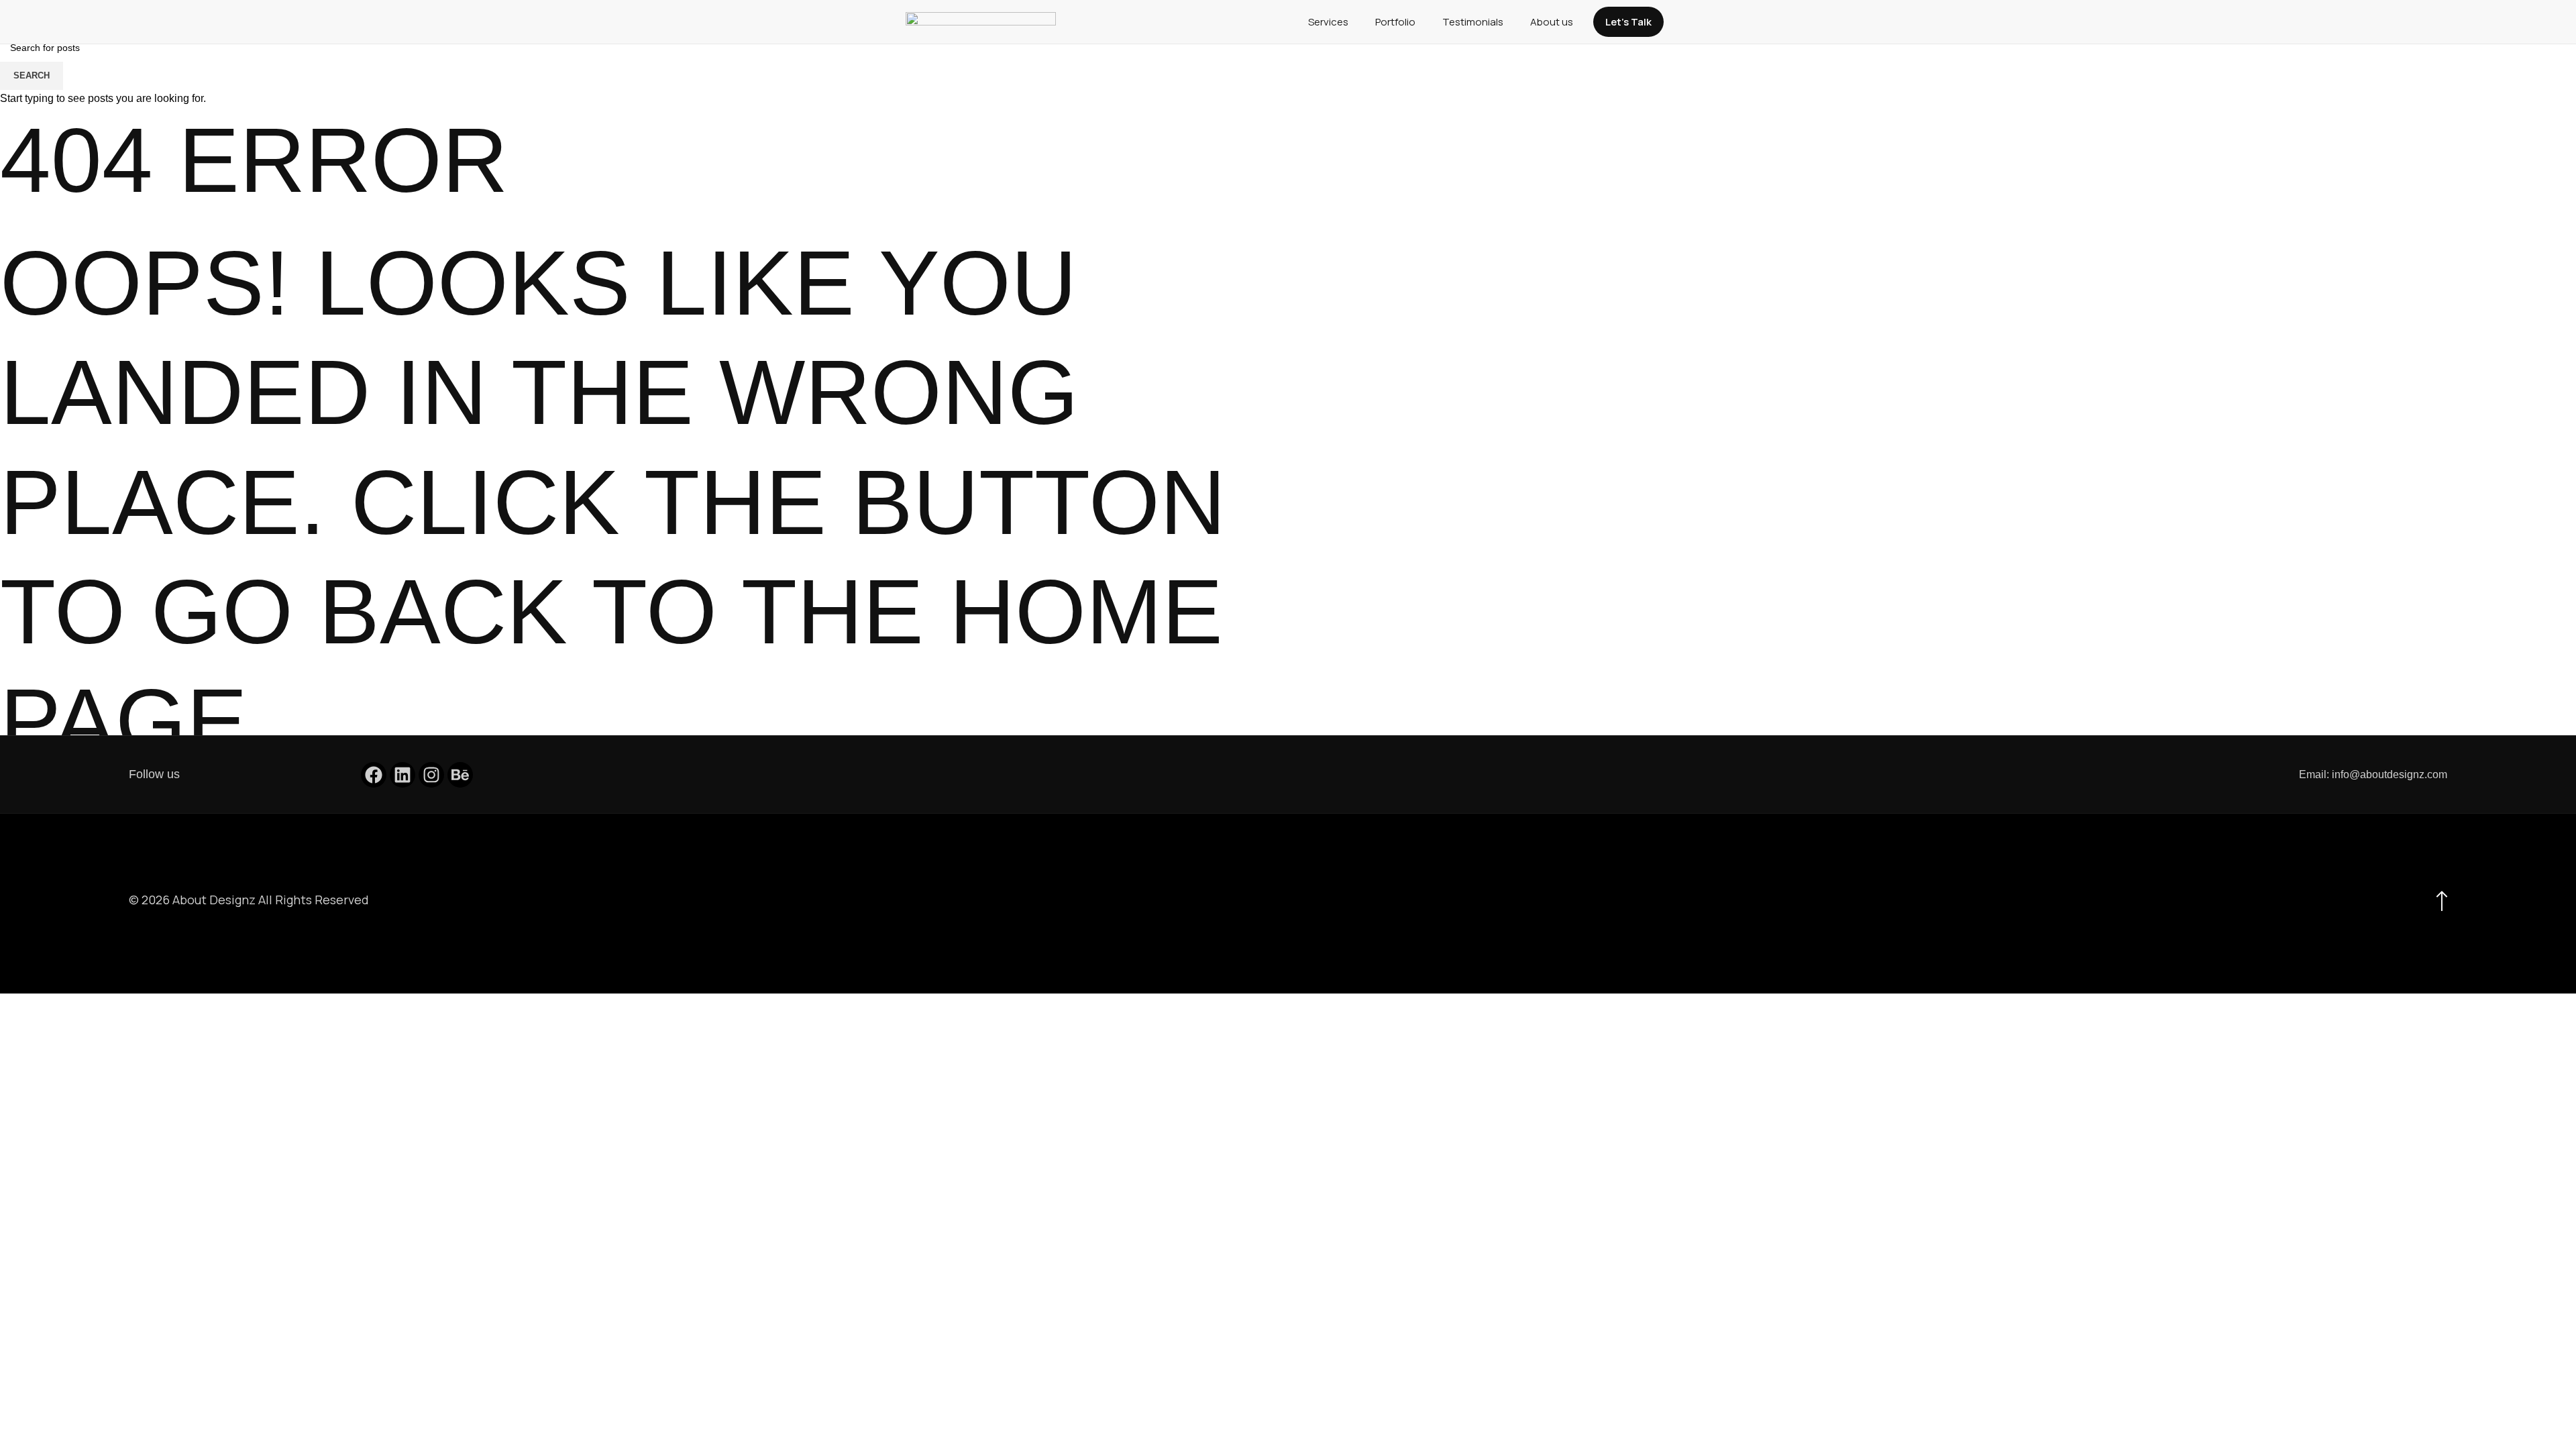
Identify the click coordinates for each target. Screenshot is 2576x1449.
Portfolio (1395, 22)
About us (1552, 22)
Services (1328, 22)
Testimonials (1473, 22)
